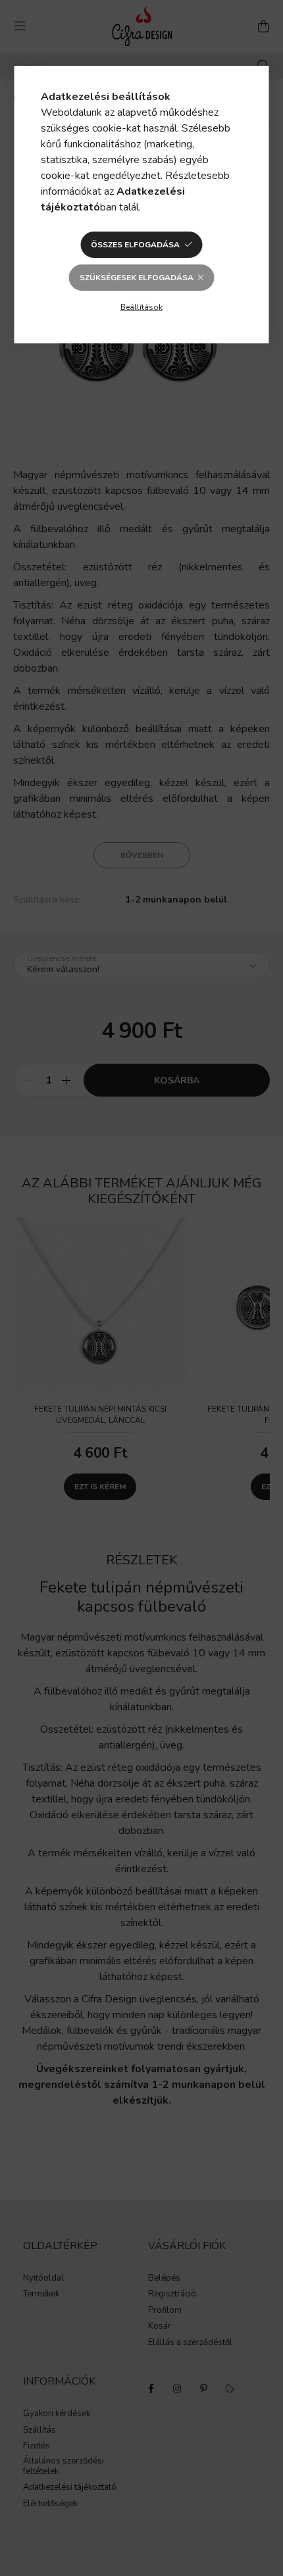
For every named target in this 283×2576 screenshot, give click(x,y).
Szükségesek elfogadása (137, 278)
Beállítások (141, 307)
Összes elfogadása (135, 245)
